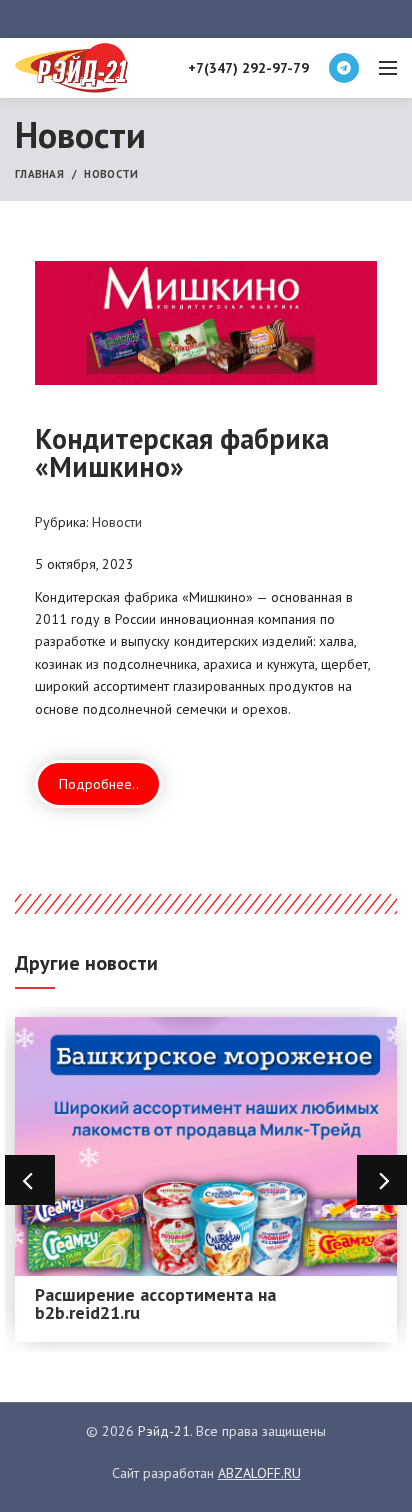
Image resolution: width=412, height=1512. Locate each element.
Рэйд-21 (164, 1431)
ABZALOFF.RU (259, 1473)
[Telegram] (344, 68)
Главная (39, 174)
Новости (111, 174)
